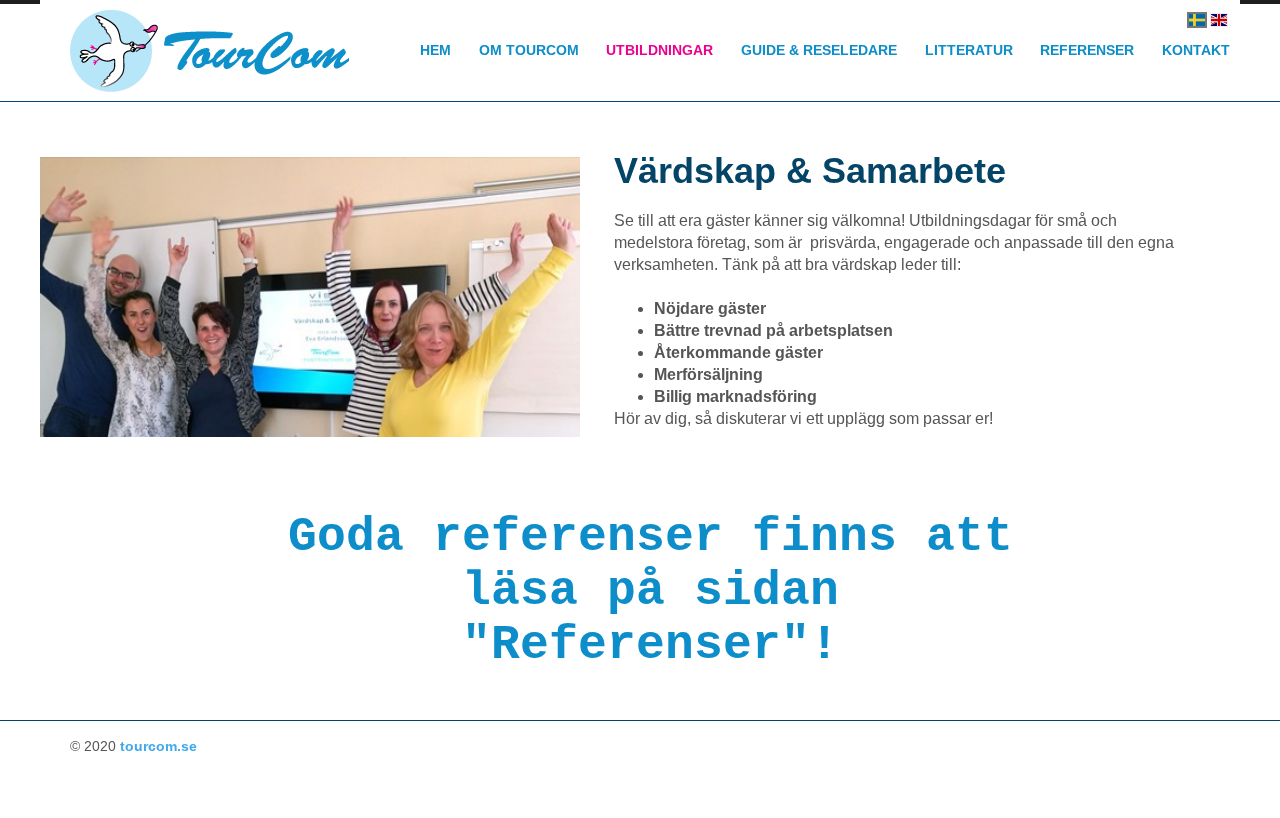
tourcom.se (158, 746)
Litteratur (969, 50)
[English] (1219, 20)
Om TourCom (529, 50)
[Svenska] (1197, 20)
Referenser (1087, 50)
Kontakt (1196, 50)
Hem (435, 50)
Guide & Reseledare (819, 50)
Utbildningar (659, 50)
